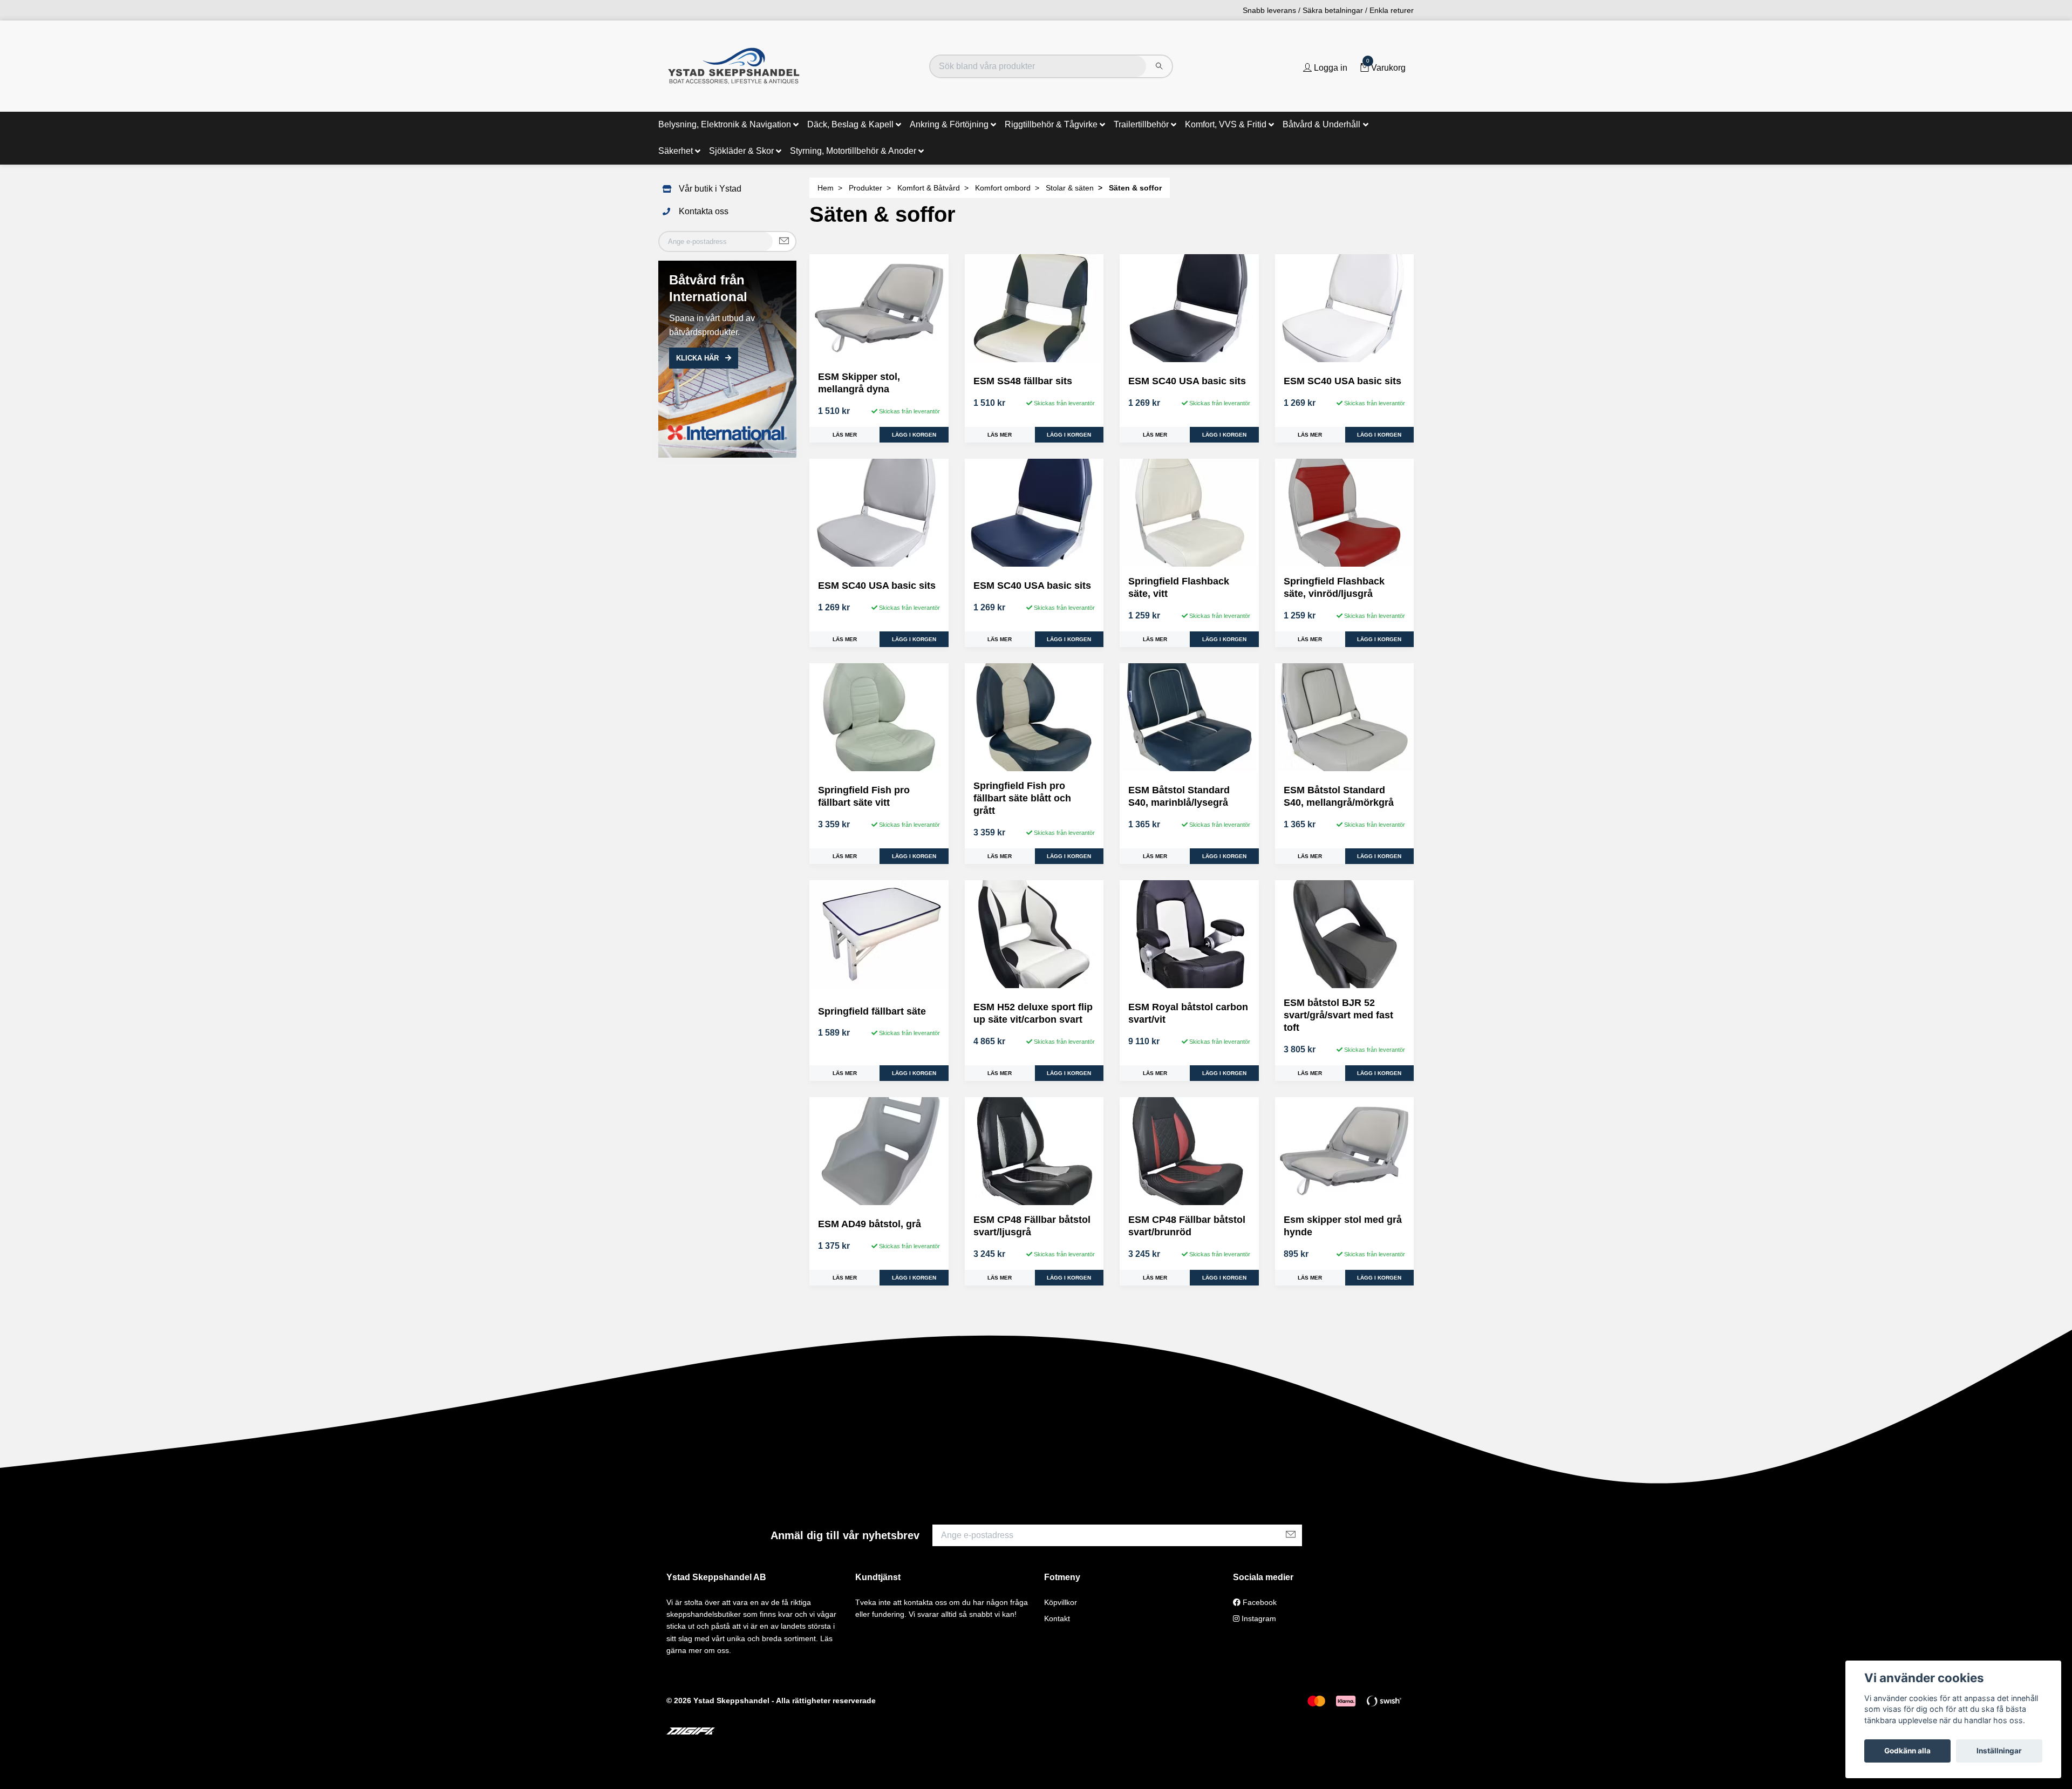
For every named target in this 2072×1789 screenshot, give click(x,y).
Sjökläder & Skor (741, 151)
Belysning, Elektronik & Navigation (725, 124)
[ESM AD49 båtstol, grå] (879, 1151)
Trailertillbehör (1141, 124)
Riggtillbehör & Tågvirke (1051, 124)
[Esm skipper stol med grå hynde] (1345, 1151)
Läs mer (845, 435)
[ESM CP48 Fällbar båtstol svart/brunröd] (1189, 1151)
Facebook (1259, 1602)
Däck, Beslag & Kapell (850, 124)
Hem (826, 188)
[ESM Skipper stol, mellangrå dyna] (879, 308)
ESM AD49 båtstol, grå (870, 1224)
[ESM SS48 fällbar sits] (1034, 308)
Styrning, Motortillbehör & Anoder (853, 151)
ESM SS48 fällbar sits (1023, 381)
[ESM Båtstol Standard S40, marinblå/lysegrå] (1189, 717)
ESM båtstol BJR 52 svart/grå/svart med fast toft (1338, 1015)
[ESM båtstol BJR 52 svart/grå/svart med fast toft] (1345, 934)
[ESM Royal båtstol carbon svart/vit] (1189, 934)
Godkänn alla (1907, 1751)
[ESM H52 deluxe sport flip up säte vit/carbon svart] (1034, 934)
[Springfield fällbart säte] (879, 934)
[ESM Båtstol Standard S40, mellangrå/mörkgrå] (1345, 717)
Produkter (865, 188)
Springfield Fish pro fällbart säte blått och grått (1022, 798)
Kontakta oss (704, 211)
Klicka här (698, 358)
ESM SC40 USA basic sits (1187, 381)
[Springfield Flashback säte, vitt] (1189, 513)
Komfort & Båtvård (929, 188)
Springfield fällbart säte (872, 1011)
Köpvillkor (1061, 1602)
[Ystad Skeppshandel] (734, 66)
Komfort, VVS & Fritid (1226, 124)
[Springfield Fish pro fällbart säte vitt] (879, 717)
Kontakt (1057, 1618)
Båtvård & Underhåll (1321, 124)
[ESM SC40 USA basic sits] (1189, 308)
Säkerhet (676, 151)
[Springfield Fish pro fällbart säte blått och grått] (1034, 717)
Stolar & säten (1070, 188)
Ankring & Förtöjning (949, 124)
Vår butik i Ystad (710, 189)
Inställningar (1999, 1751)
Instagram (1258, 1618)
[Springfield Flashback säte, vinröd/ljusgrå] (1345, 513)
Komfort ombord (1003, 188)
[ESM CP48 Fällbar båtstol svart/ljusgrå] (1034, 1151)
